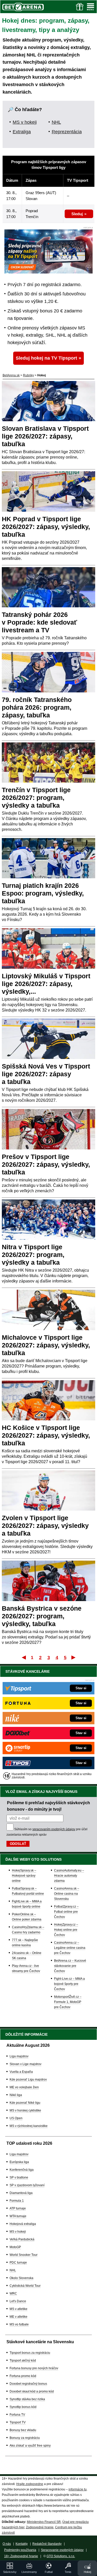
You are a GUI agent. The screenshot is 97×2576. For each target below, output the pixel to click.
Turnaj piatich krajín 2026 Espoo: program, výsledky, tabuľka (43, 893)
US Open (16, 2118)
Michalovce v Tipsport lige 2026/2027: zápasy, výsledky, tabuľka (46, 1345)
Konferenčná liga (22, 2170)
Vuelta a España (21, 2072)
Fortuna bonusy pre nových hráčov (34, 2368)
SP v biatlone (19, 2177)
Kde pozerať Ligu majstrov (28, 2080)
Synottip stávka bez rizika (27, 2399)
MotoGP (15, 2247)
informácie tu (78, 2489)
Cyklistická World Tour (25, 2286)
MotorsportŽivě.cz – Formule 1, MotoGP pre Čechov (68, 2002)
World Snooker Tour (24, 2255)
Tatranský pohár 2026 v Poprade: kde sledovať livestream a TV (39, 622)
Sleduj (77, 214)
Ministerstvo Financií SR (44, 2522)
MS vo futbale (19, 2324)
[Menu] (91, 7)
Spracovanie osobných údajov (62, 2550)
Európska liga (19, 2162)
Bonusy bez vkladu (23, 2430)
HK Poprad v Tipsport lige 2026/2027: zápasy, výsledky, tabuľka (46, 527)
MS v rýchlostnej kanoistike (29, 2126)
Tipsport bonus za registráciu (30, 2353)
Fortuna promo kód (23, 2376)
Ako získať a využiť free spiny (30, 2446)
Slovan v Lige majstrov (25, 2064)
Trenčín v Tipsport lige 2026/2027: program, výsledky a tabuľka (36, 798)
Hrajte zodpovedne (30, 2484)
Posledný (74, 1657)
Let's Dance (18, 2301)
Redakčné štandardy (47, 2544)
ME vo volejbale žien (24, 2087)
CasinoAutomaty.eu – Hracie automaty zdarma (69, 1876)
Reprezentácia (67, 132)
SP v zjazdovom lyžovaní (27, 2185)
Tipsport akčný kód (23, 2360)
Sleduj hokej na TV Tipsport (46, 358)
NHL (56, 122)
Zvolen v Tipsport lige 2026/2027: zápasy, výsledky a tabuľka (45, 1526)
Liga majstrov (19, 2056)
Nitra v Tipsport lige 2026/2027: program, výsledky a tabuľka (33, 1255)
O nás (7, 2544)
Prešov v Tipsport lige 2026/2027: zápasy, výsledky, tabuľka (46, 1164)
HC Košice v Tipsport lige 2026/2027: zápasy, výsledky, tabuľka (46, 1435)
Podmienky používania (20, 2550)
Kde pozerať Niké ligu (25, 2103)
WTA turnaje (18, 2216)
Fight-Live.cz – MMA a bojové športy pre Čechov (69, 1984)
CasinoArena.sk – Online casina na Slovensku (67, 1894)
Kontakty (22, 2544)
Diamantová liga (21, 2193)
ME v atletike (18, 2317)
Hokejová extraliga (23, 2224)
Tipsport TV (18, 2422)
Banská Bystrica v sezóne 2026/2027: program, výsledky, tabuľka (42, 1616)
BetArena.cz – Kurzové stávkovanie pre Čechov (70, 1966)
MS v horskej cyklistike (25, 2110)
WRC (13, 2293)
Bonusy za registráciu (25, 2438)
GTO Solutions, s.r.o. (61, 2556)
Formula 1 (17, 2201)
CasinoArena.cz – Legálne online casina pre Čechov (70, 1948)
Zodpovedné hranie (40, 2527)
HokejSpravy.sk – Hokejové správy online (24, 1876)
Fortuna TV (17, 2415)
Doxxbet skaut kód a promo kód (32, 2391)
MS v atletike (18, 2309)
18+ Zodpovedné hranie (21, 2556)
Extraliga (22, 132)
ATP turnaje (18, 2208)
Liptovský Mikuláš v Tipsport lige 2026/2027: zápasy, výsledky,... (46, 984)
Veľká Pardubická (22, 2239)
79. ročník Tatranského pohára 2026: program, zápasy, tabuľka (37, 707)
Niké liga (16, 2095)
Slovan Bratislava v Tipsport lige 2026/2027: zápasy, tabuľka (45, 436)
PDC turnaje (18, 2263)
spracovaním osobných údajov (54, 1829)
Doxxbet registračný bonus (28, 2384)
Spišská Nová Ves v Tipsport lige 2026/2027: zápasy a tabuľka (46, 1074)
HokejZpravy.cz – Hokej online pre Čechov (66, 1930)
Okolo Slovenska (21, 2278)
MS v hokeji (25, 122)
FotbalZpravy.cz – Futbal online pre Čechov (66, 1912)
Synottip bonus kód (23, 2407)
